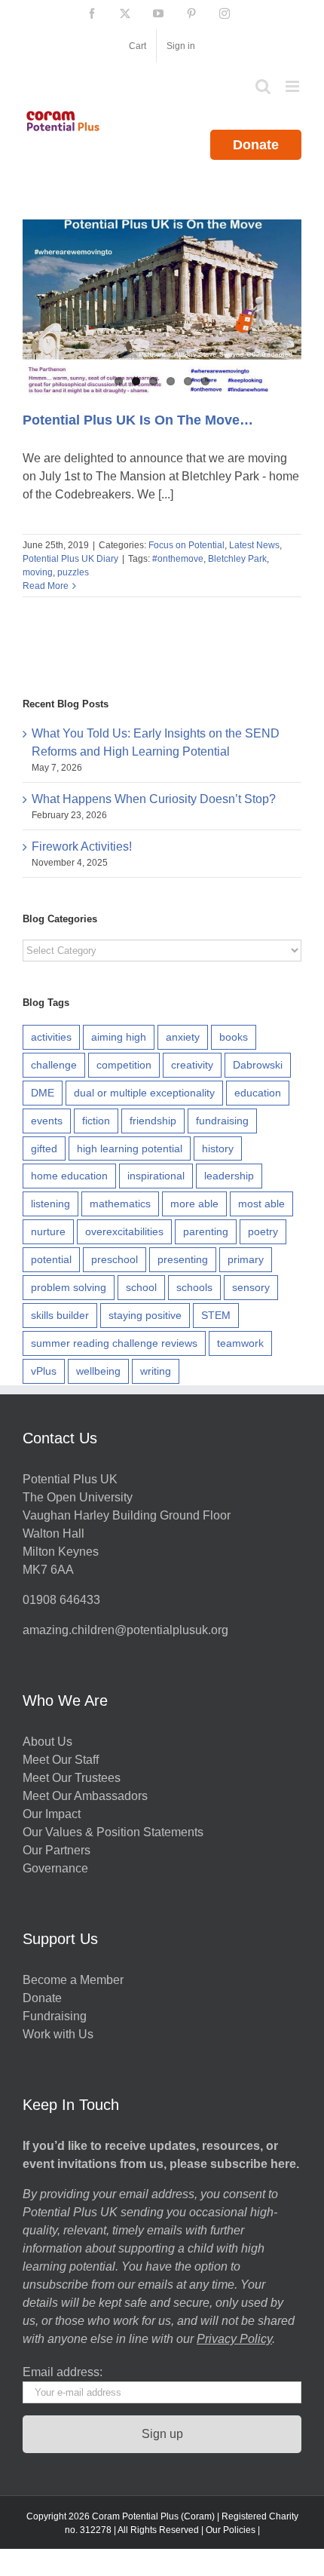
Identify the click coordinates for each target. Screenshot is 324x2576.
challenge (54, 1065)
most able (261, 1204)
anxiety (183, 1037)
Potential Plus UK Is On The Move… (138, 420)
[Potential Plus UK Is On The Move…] (162, 307)
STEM (216, 1315)
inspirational (156, 1176)
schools (194, 1287)
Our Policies (231, 2530)
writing (156, 1371)
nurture (48, 1231)
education (258, 1093)
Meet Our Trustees (72, 1778)
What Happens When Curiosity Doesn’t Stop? (154, 799)
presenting (183, 1259)
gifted (44, 1148)
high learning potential (130, 1148)
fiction (96, 1121)
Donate (256, 145)
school (141, 1287)
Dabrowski (258, 1065)
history (218, 1148)
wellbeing (98, 1371)
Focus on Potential (186, 545)
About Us (47, 1742)
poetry (263, 1231)
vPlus (44, 1371)
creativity (192, 1065)
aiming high (119, 1037)
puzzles (73, 572)
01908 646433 (61, 1600)
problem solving (69, 1287)
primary (246, 1259)
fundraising (222, 1121)
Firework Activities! (82, 846)
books (234, 1037)
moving (38, 572)
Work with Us (58, 2034)
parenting (206, 1231)
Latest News (254, 545)
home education (69, 1176)
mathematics (120, 1204)
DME (43, 1093)
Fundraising (55, 2016)
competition (124, 1065)
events (47, 1121)
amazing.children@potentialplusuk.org (125, 1630)
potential (51, 1259)
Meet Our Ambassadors (85, 1796)
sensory (251, 1287)
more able (194, 1204)
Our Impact (53, 1814)
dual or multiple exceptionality (144, 1093)
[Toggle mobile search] (263, 86)
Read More (46, 586)
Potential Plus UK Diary (70, 559)
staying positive (145, 1315)
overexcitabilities (124, 1231)
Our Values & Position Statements (113, 1832)
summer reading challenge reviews (114, 1343)
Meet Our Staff (61, 1760)
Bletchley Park (237, 559)
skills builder (60, 1315)
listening (50, 1204)
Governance (55, 1868)
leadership (229, 1176)
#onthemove (178, 559)
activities (51, 1037)
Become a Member (73, 1980)
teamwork (240, 1343)
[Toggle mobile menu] (293, 86)
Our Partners (57, 1850)
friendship (153, 1121)
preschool (115, 1259)
